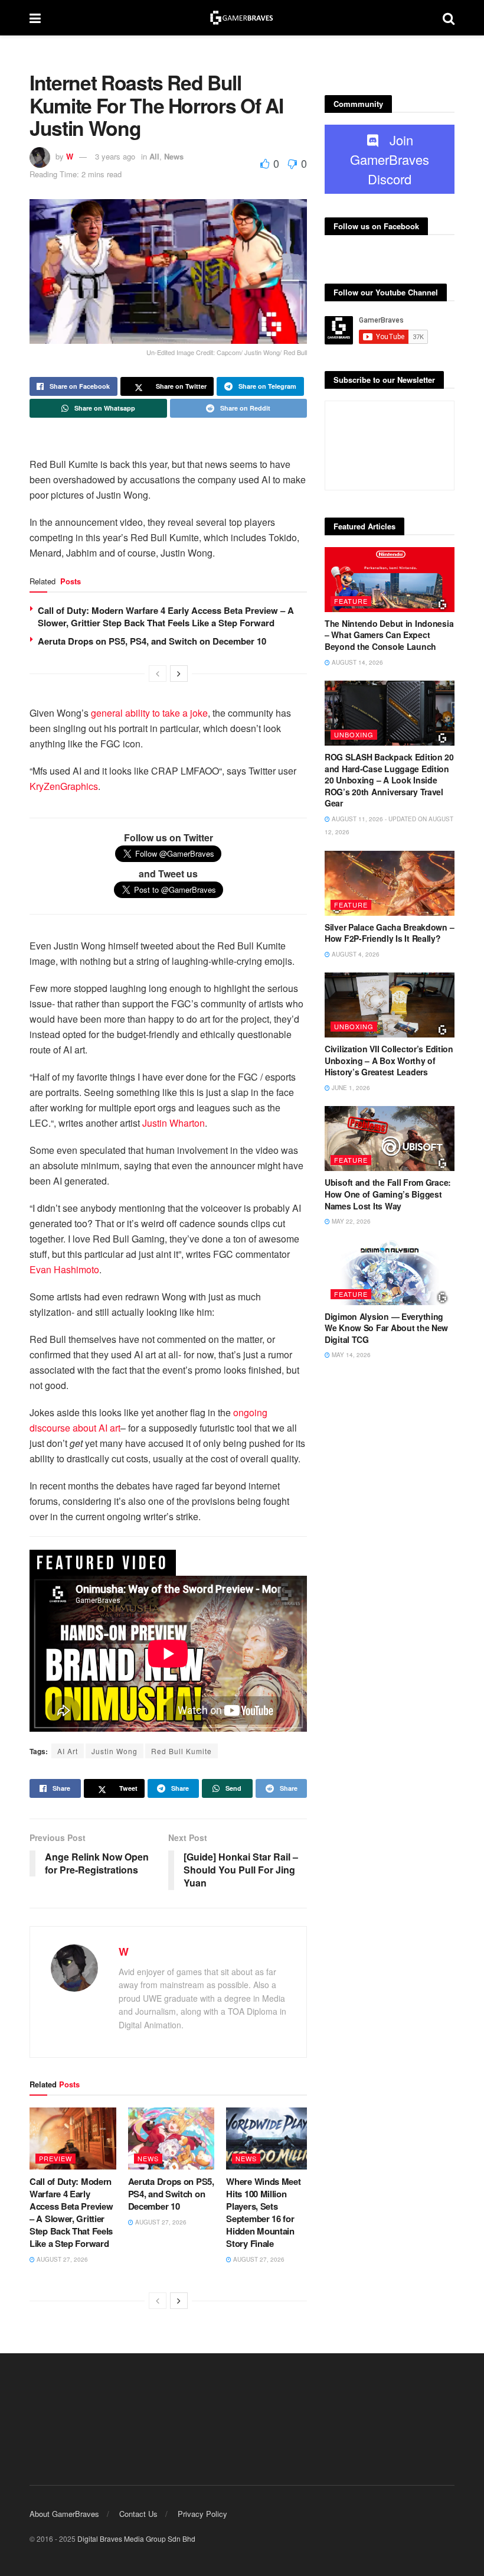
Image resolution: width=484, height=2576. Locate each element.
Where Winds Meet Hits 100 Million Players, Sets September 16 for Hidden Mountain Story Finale (263, 2212)
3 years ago (115, 156)
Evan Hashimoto (64, 1269)
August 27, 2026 (61, 2259)
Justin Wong (115, 1751)
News (174, 156)
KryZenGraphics (64, 786)
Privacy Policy (202, 2514)
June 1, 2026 (350, 1088)
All (154, 156)
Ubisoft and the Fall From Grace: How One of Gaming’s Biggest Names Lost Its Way (388, 1194)
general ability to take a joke (149, 713)
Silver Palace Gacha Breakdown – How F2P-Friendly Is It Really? (389, 933)
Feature (351, 601)
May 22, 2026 (350, 1221)
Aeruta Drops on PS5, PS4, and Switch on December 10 (152, 641)
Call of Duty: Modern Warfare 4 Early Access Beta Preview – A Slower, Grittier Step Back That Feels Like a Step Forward (166, 617)
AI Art (68, 1751)
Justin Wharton (174, 1123)
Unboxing (354, 734)
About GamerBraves (64, 2514)
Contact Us (138, 2514)
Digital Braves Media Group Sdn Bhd (136, 2538)
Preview (55, 2158)
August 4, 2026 (355, 954)
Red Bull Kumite (181, 1751)
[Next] (179, 674)
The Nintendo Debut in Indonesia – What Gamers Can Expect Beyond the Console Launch (389, 635)
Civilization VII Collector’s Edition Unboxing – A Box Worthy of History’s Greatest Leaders (389, 1060)
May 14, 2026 (350, 1355)
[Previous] (158, 674)
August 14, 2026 (357, 662)
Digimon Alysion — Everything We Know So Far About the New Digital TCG (386, 1328)
